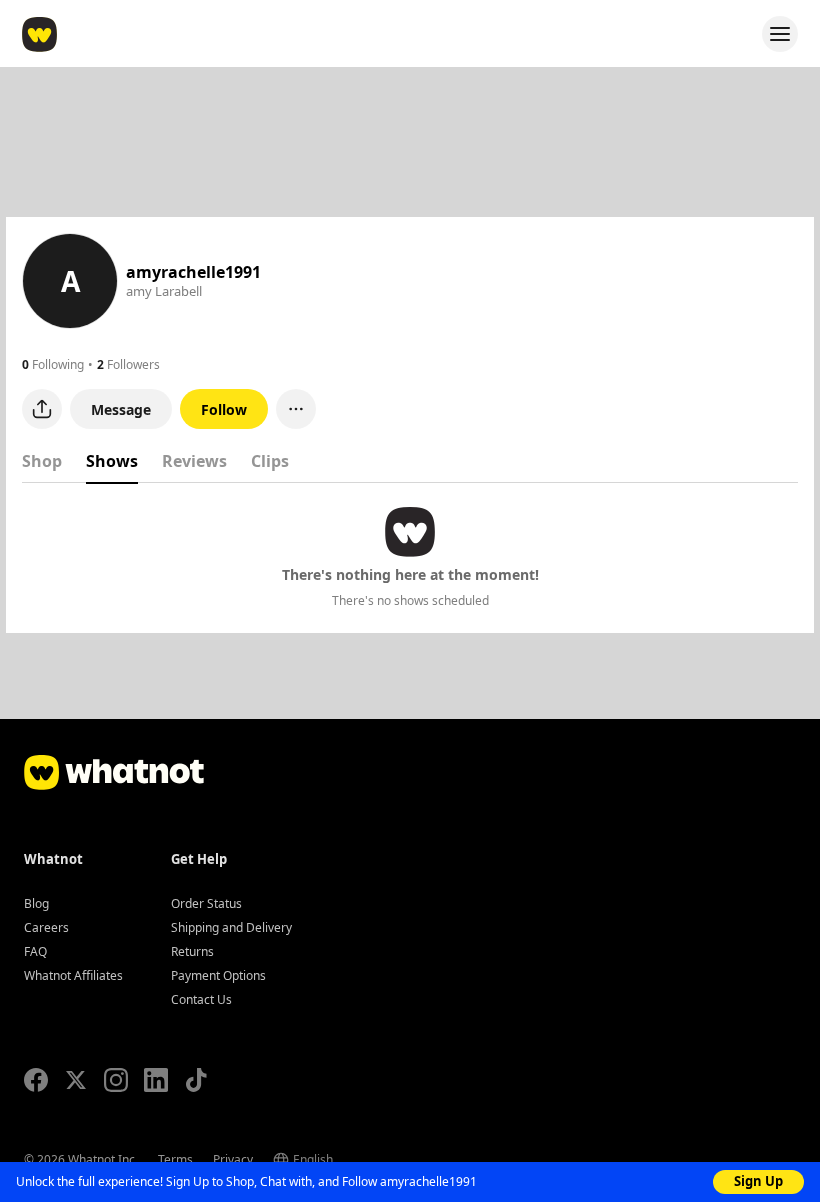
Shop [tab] (42, 461)
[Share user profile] (42, 409)
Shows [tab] (112, 461)
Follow (224, 409)
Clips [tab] (270, 461)
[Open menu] (780, 34)
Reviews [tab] (194, 461)
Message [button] (121, 409)
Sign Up (758, 1181)
